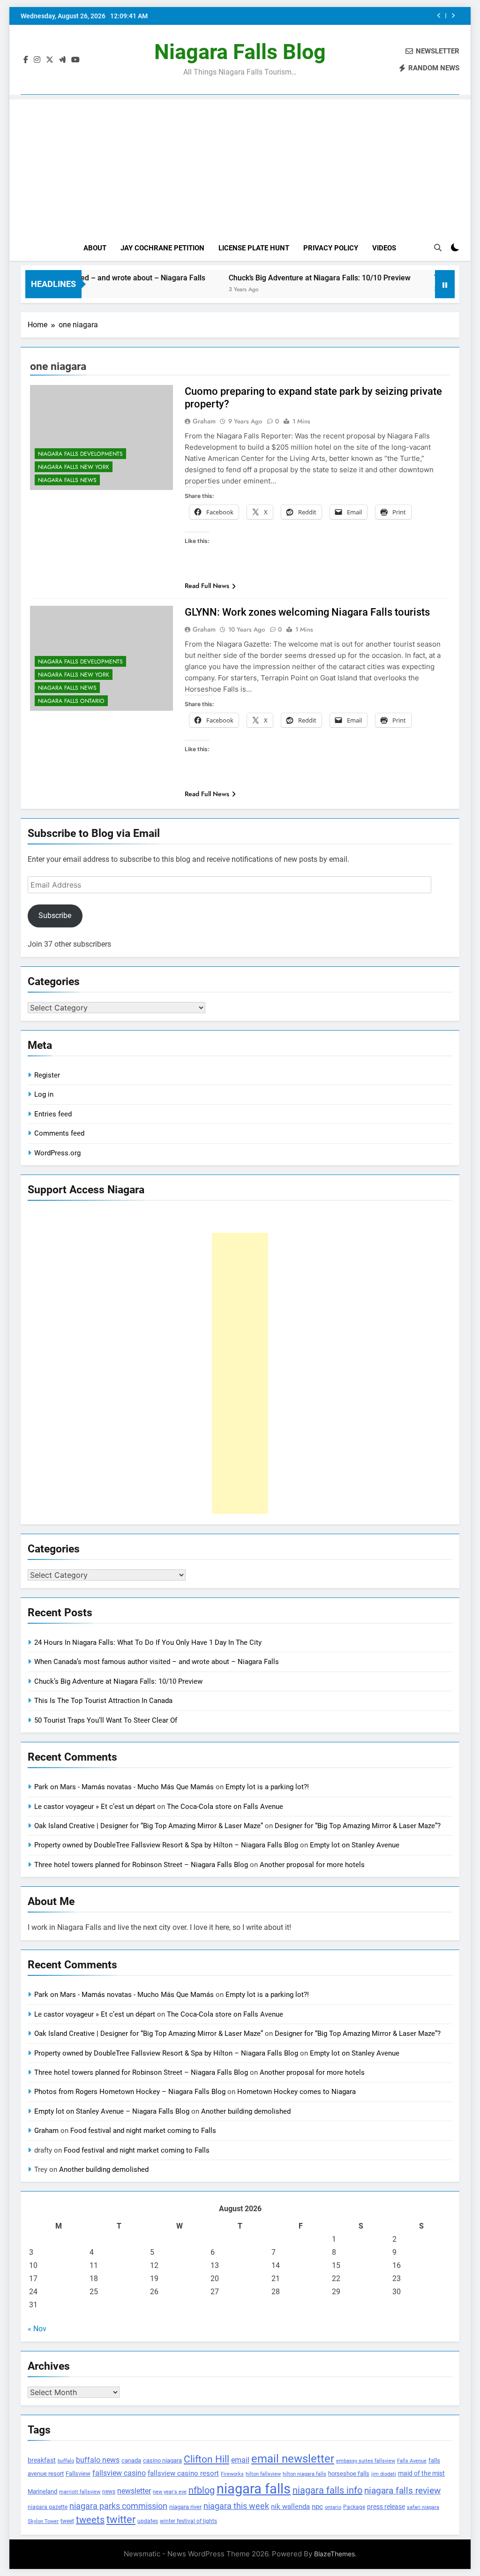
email (240, 2460)
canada (131, 2460)
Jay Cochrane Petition (162, 248)
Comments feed (59, 1133)
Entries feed (53, 1114)
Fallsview (78, 2474)
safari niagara (423, 2507)
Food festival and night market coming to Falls (143, 2131)
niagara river (185, 2507)
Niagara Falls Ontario (71, 701)
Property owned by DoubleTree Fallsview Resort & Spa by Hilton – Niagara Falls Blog (166, 1845)
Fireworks (232, 2474)
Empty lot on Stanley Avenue (355, 1845)
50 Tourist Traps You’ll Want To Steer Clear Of (106, 1720)
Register (47, 1075)
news (109, 2492)
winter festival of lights (188, 2521)
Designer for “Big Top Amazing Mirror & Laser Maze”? (358, 1826)
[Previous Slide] (439, 16)
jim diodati (384, 2474)
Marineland (42, 2491)
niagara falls (254, 2489)
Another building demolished (246, 2111)
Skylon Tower (43, 2521)
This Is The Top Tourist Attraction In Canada (358, 16)
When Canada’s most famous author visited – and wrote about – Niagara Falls (157, 1662)
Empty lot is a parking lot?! (267, 1787)
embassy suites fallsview (366, 2461)
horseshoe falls (349, 2474)
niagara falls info (327, 2490)
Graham (204, 421)
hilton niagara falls (304, 2474)
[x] (50, 60)
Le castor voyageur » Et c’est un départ (95, 1807)
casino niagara (162, 2460)
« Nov (37, 2329)
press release (386, 2507)
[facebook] (26, 60)
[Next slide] (453, 16)
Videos (384, 248)
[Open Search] (438, 248)
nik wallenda (290, 2507)
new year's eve (170, 2492)
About (95, 248)
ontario (333, 2507)
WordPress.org (57, 1153)
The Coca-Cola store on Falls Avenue (225, 1807)
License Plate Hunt (254, 248)
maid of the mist (421, 2473)
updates (148, 2521)
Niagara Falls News (67, 480)
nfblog (202, 2490)
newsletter (134, 2491)
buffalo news (98, 2460)
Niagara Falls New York (74, 467)
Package (354, 2507)
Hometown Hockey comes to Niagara (296, 2092)
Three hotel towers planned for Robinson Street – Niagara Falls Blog (141, 1865)
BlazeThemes (334, 2554)
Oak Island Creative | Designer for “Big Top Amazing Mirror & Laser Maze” (149, 1826)
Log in (44, 1094)
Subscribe (55, 915)
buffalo (66, 2461)
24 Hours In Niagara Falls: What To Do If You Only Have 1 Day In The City (148, 1642)
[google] (62, 60)
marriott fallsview (80, 2492)
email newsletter (293, 2459)
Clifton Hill (206, 2459)
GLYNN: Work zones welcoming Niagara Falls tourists (307, 612)
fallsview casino (119, 2473)
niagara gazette (48, 2507)
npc (317, 2507)
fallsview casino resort (183, 2473)
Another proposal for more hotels (312, 1865)
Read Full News (207, 586)
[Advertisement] (240, 165)
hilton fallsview (263, 2474)
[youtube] (75, 60)
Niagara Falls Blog (240, 52)
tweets (90, 2520)
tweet (67, 2521)
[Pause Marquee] (445, 284)
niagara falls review (402, 2491)
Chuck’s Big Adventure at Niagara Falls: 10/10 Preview (284, 278)
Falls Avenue (412, 2461)
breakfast (42, 2460)
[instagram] (37, 60)
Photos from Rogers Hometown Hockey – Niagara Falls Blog (130, 2092)
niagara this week (236, 2506)
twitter (121, 2520)
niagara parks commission (118, 2506)
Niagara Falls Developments (80, 454)
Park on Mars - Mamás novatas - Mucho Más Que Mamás (124, 1787)
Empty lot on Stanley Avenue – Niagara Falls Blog (112, 2111)
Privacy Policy (331, 248)
